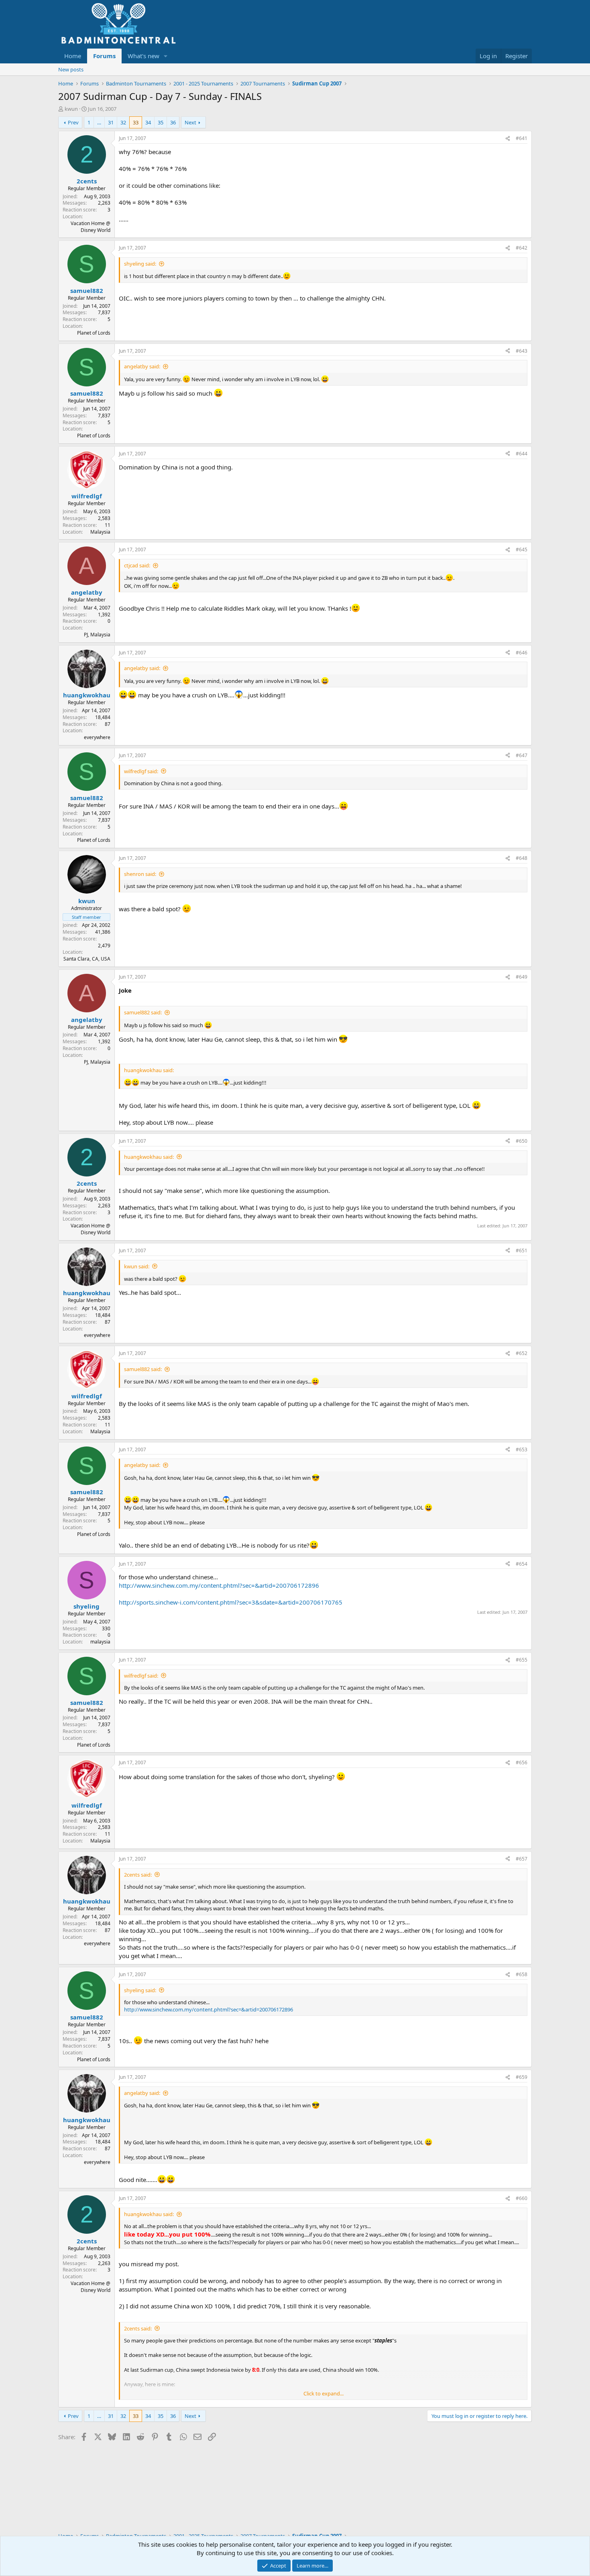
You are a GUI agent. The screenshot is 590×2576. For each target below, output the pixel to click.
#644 (522, 454)
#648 (522, 858)
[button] (166, 56)
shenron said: (140, 874)
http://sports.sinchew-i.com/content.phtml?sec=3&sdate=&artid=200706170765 (231, 1602)
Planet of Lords (94, 333)
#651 (522, 1250)
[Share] (508, 139)
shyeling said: (140, 264)
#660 (522, 2198)
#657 (522, 1859)
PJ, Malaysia (97, 635)
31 (111, 122)
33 (136, 122)
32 (123, 122)
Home (73, 56)
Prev (73, 122)
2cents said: (138, 1875)
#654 (522, 1564)
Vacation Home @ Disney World (91, 227)
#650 (522, 1141)
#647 (522, 755)
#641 (522, 138)
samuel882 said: (143, 1012)
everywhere (97, 737)
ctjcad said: (137, 565)
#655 (522, 1660)
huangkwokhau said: (149, 1157)
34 (148, 122)
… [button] (99, 122)
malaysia (100, 1642)
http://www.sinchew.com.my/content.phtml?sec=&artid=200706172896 (219, 1585)
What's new (143, 56)
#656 (522, 1762)
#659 (522, 2077)
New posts (71, 69)
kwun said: (137, 1266)
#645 (522, 550)
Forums (104, 56)
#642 (522, 248)
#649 (522, 977)
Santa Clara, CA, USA (87, 959)
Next (190, 122)
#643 (522, 351)
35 (161, 122)
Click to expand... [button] (323, 2393)
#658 (522, 1974)
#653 (522, 1450)
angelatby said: (142, 366)
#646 (522, 653)
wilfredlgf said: (141, 771)
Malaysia (100, 532)
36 (173, 122)
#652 (522, 1353)
